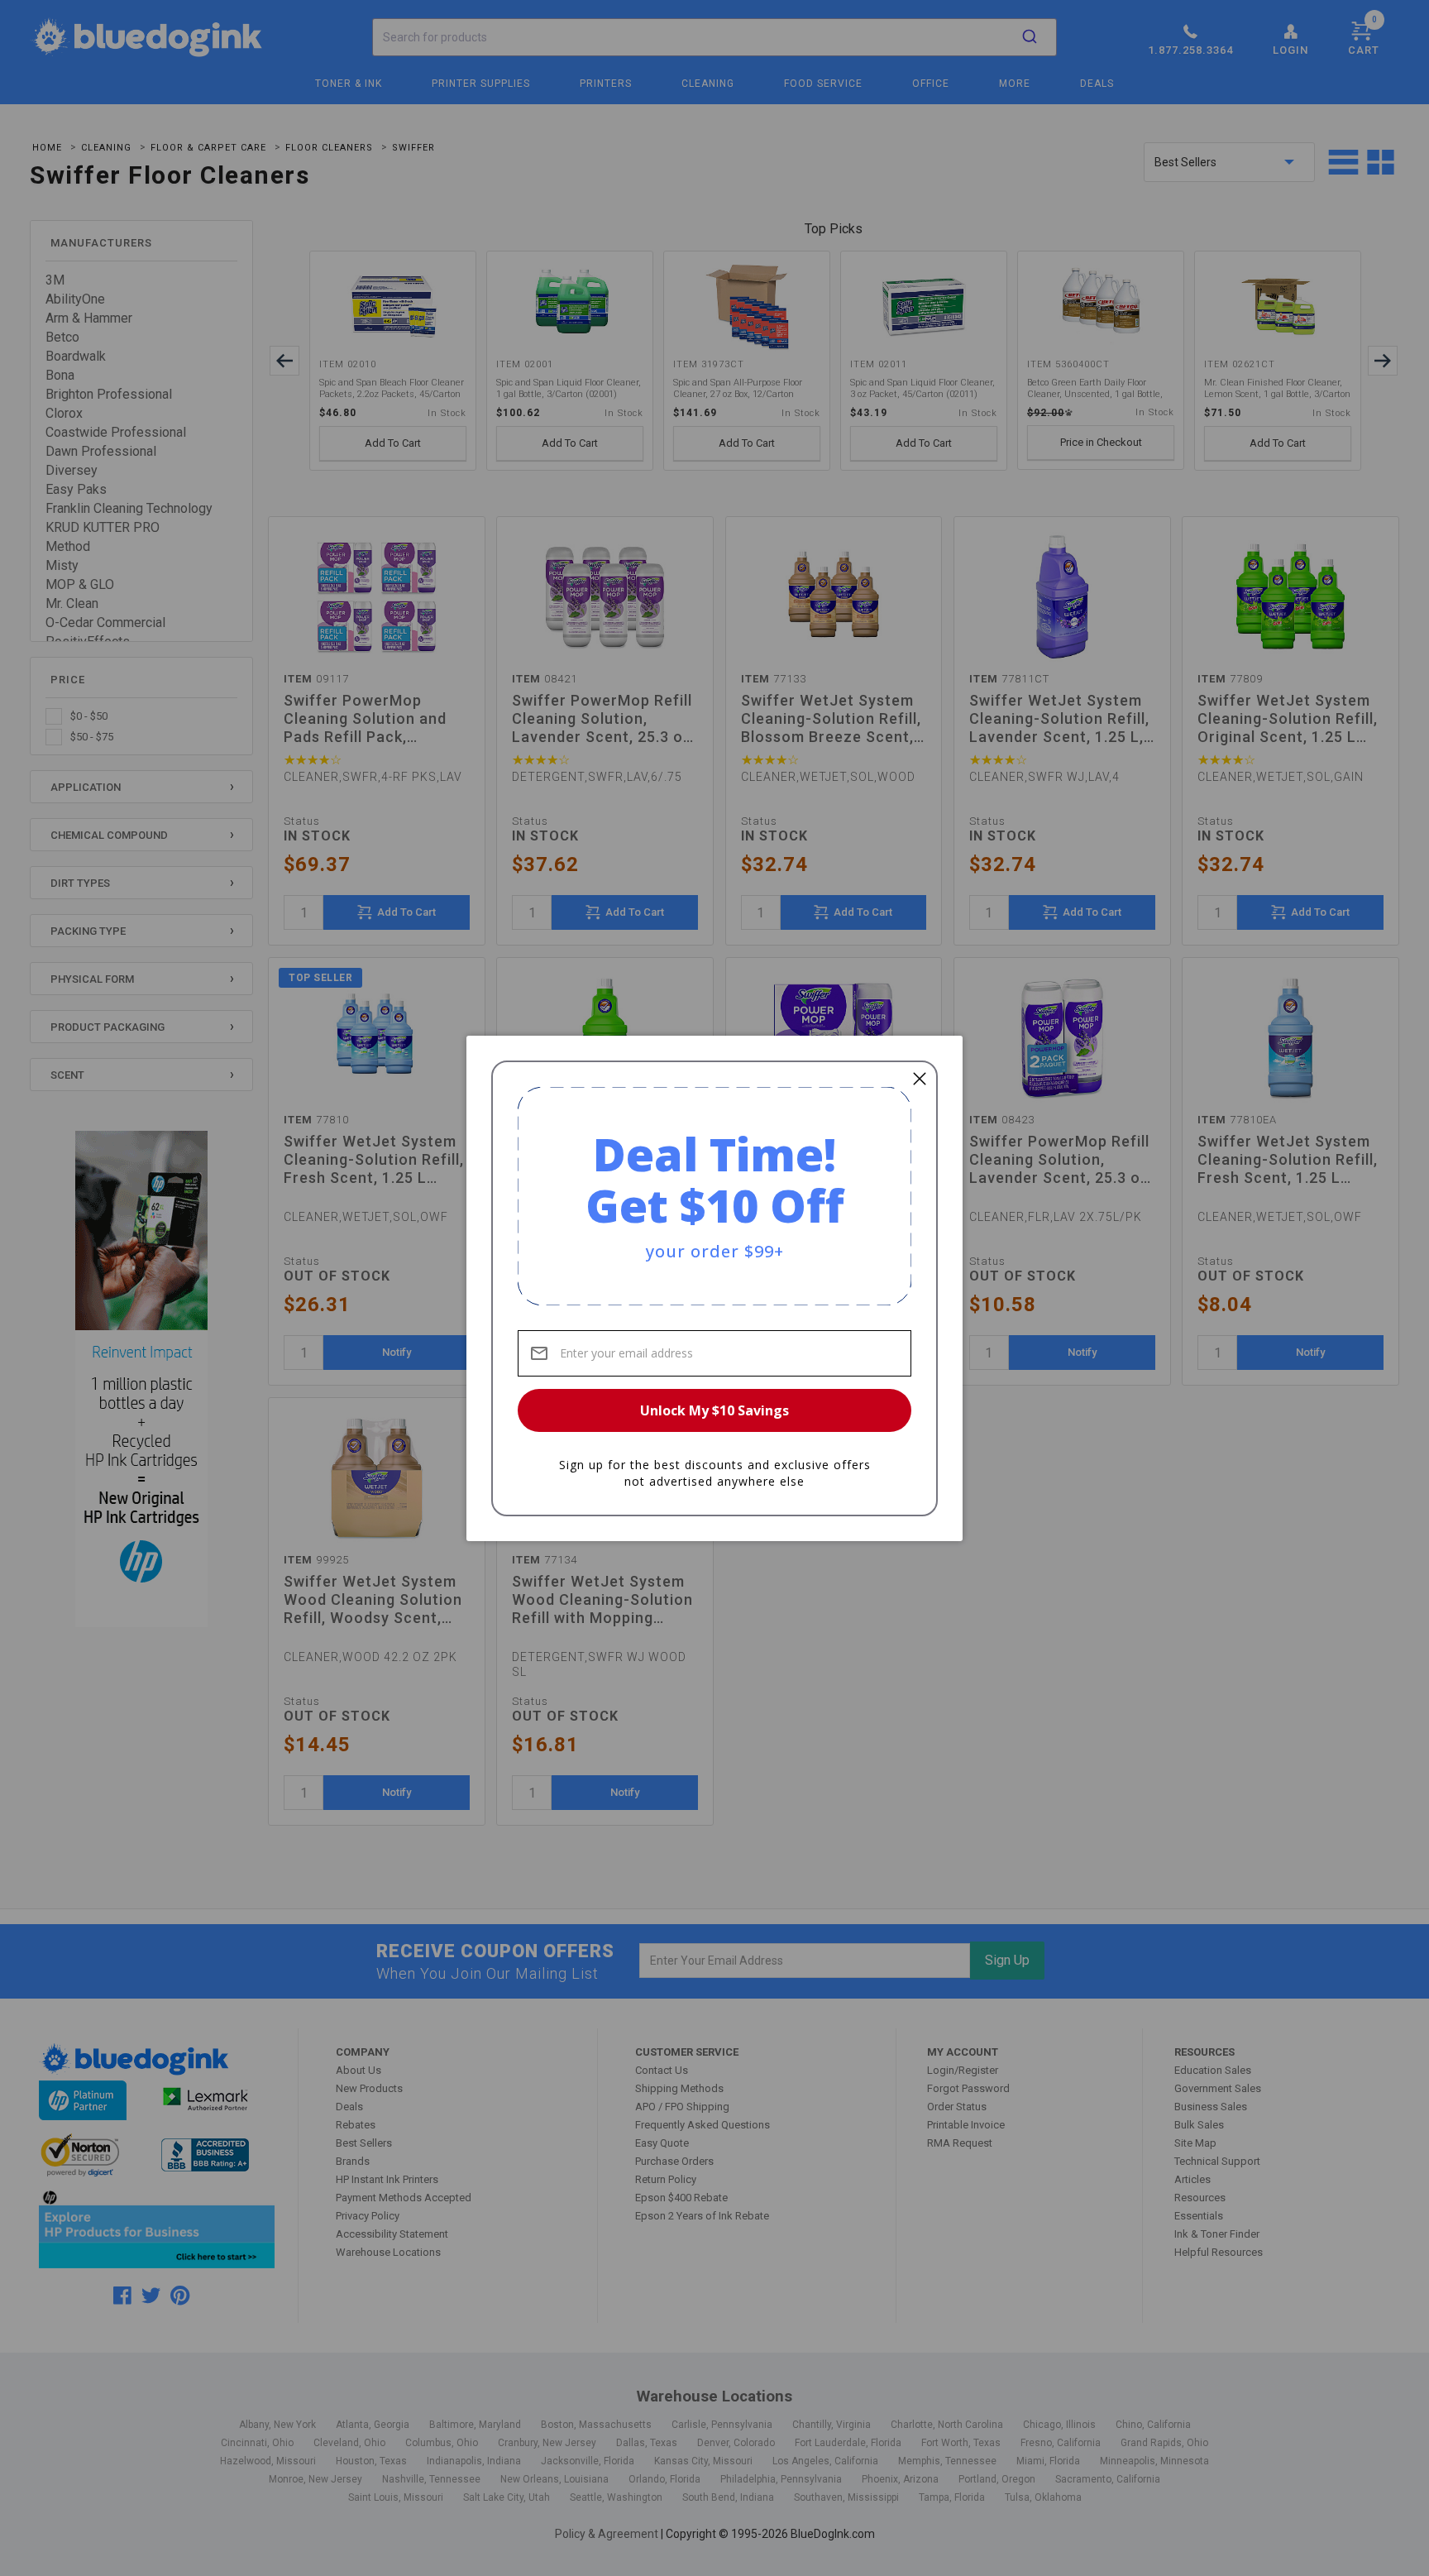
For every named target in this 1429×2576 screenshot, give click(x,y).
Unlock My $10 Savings (714, 1410)
